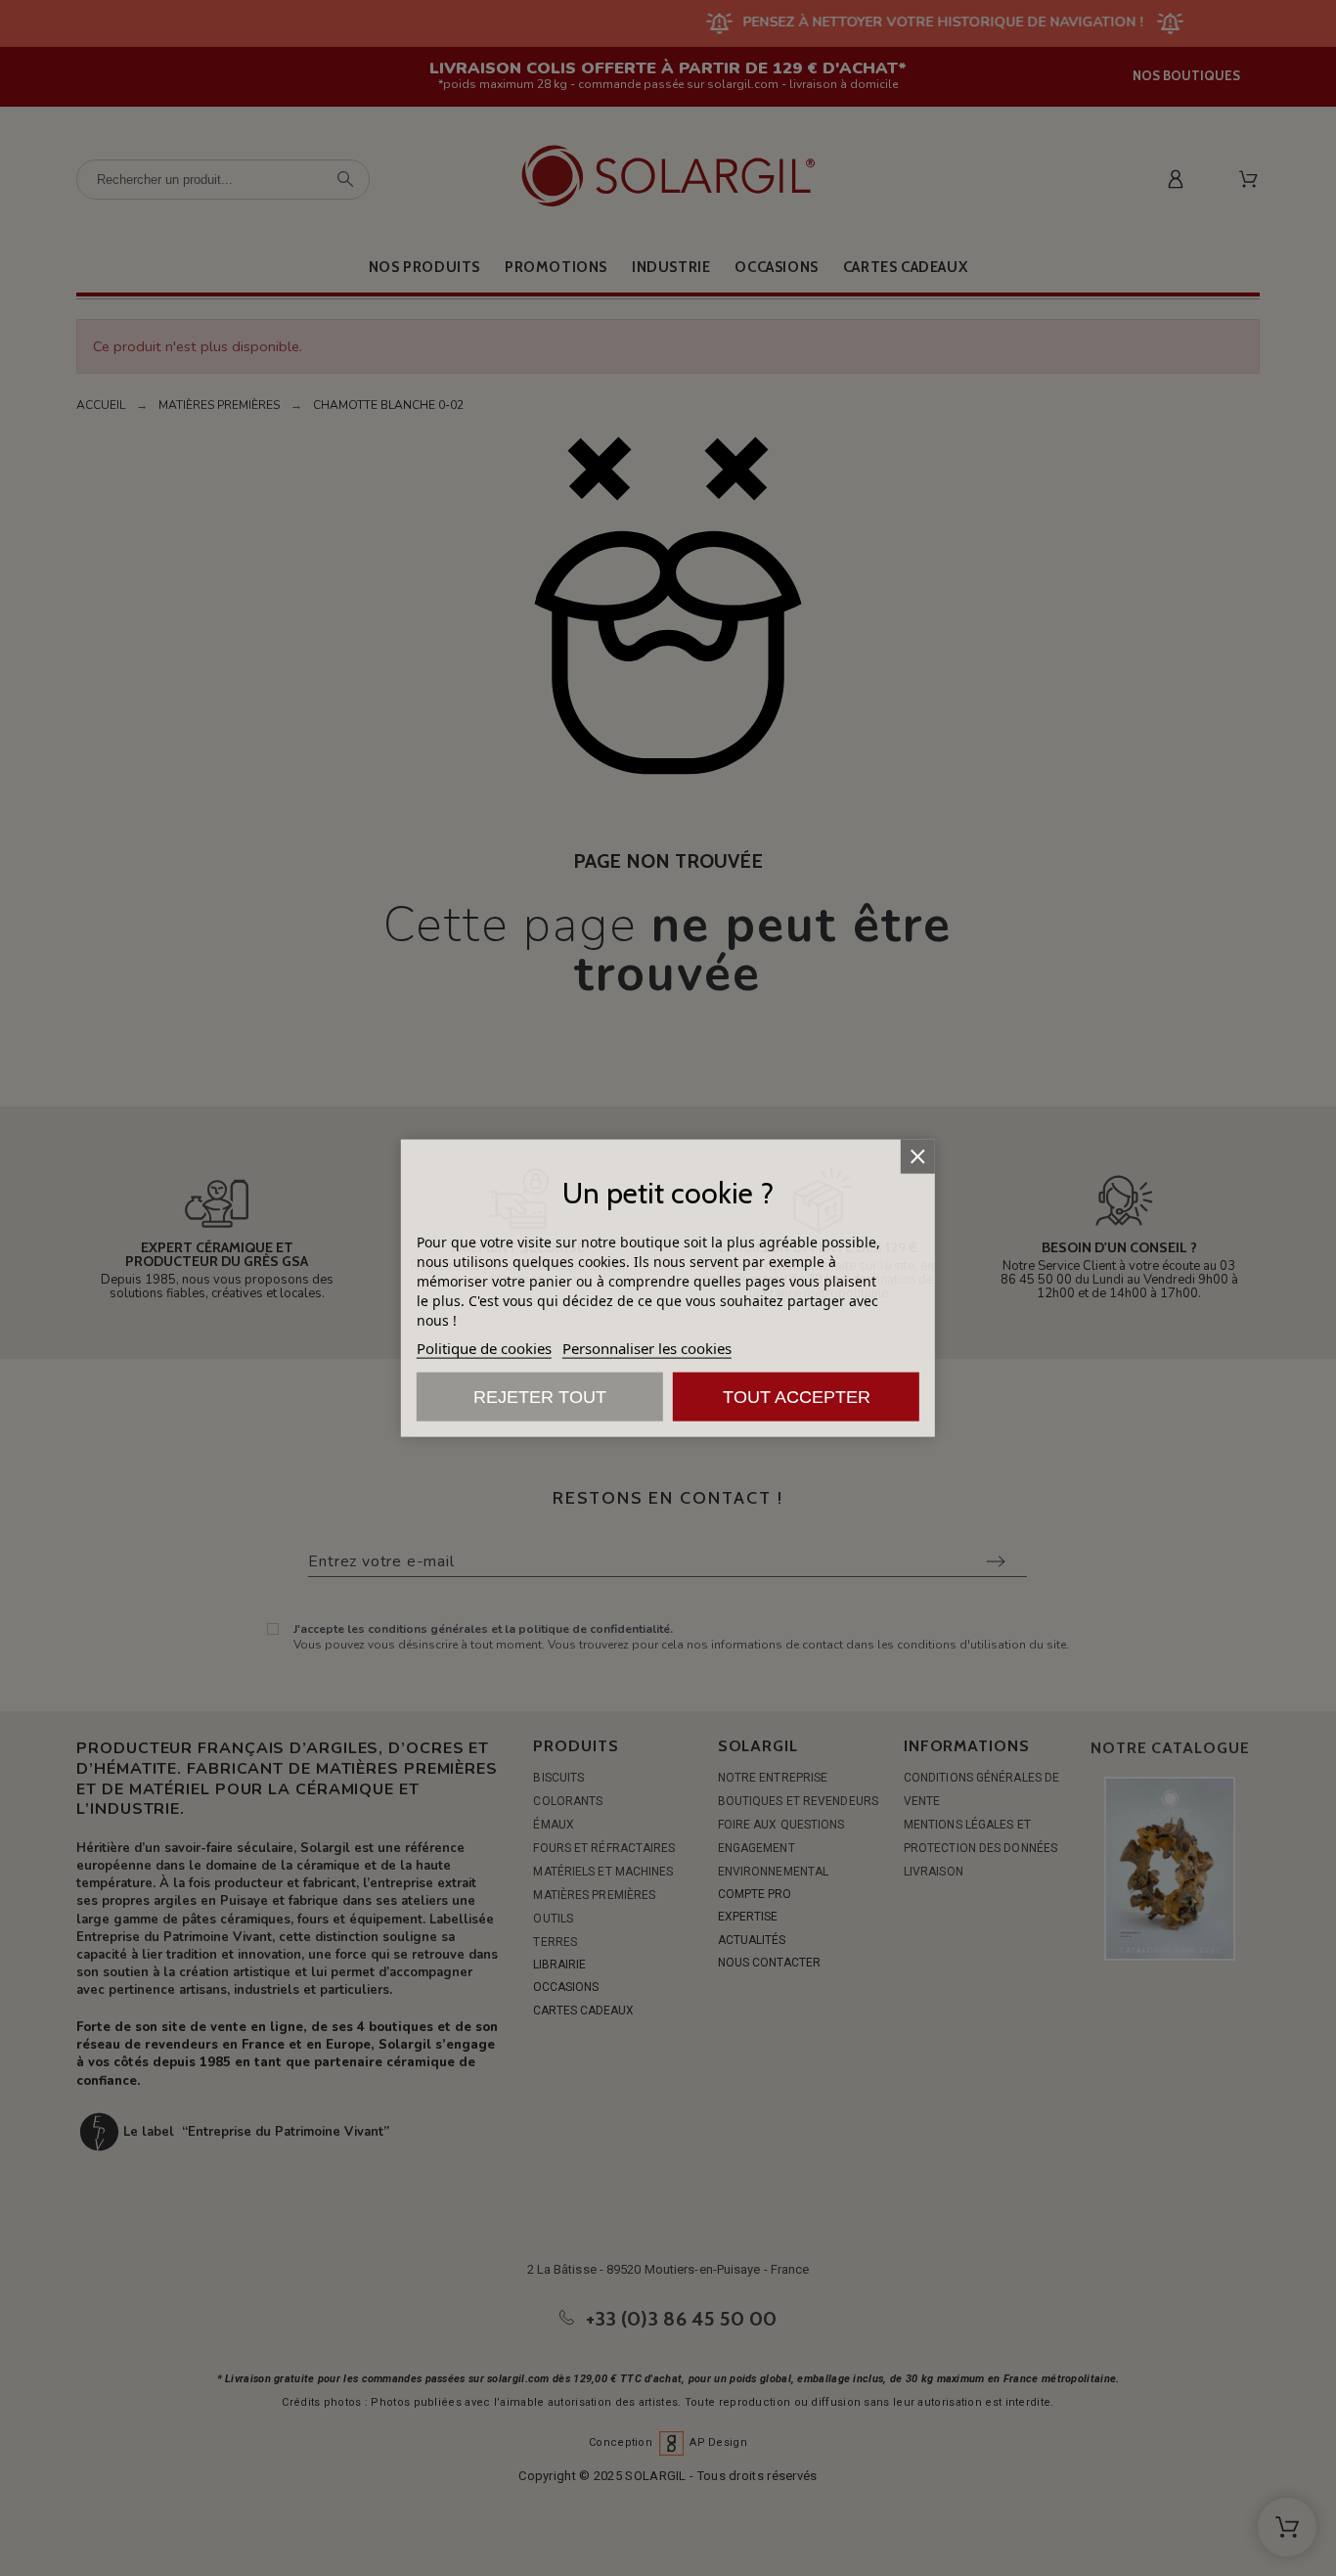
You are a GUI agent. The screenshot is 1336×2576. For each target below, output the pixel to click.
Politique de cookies (484, 1348)
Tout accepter (797, 1397)
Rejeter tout (540, 1397)
